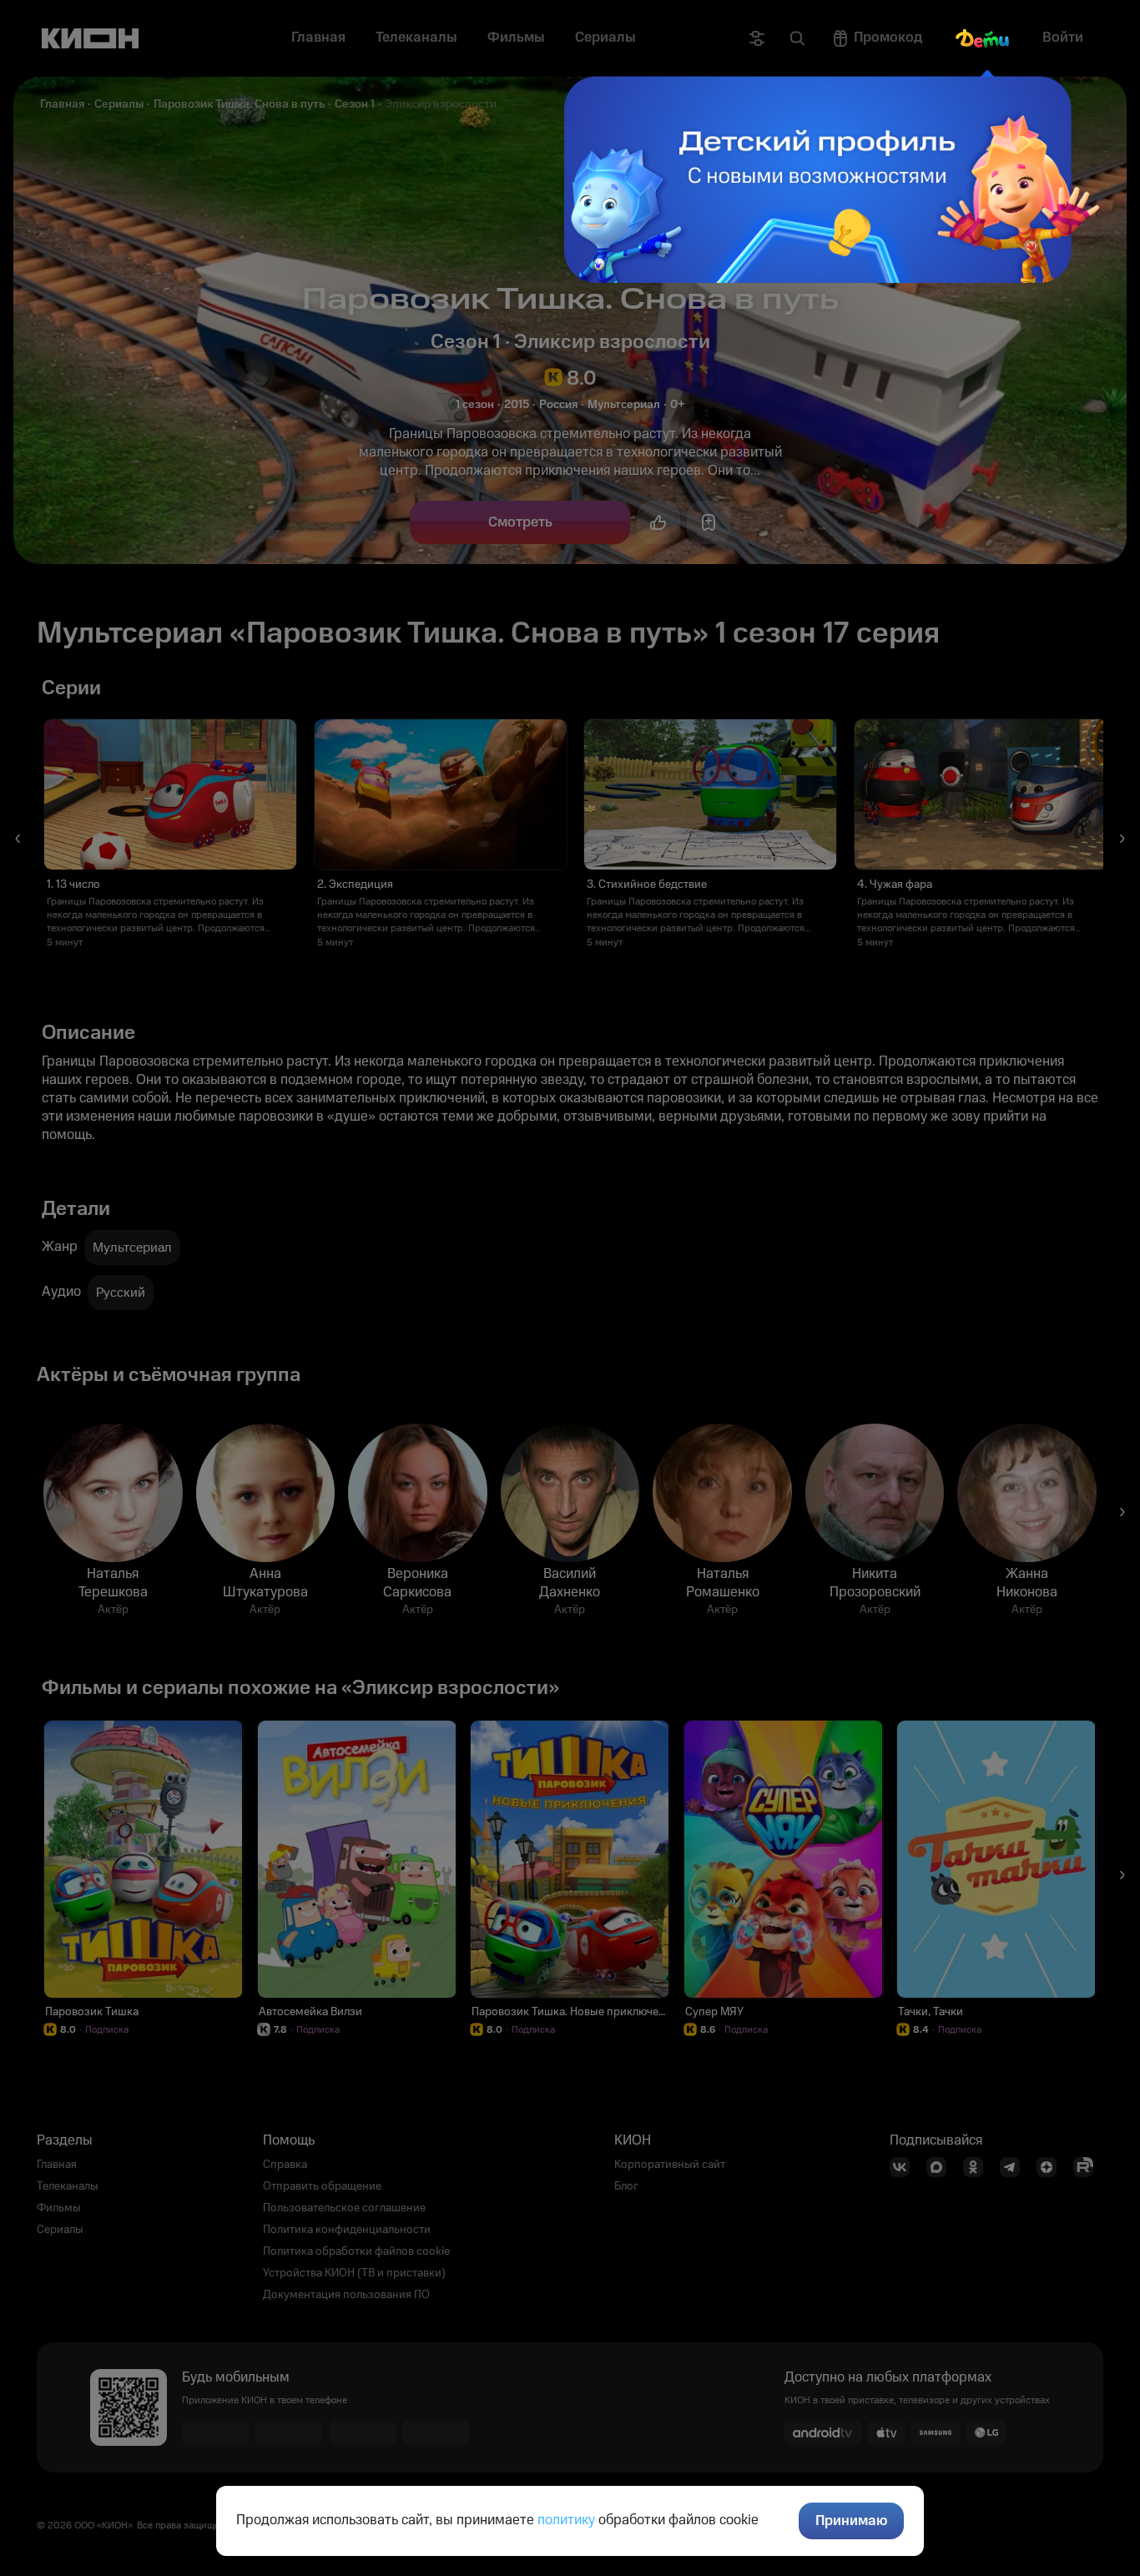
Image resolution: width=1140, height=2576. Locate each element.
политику (566, 2520)
